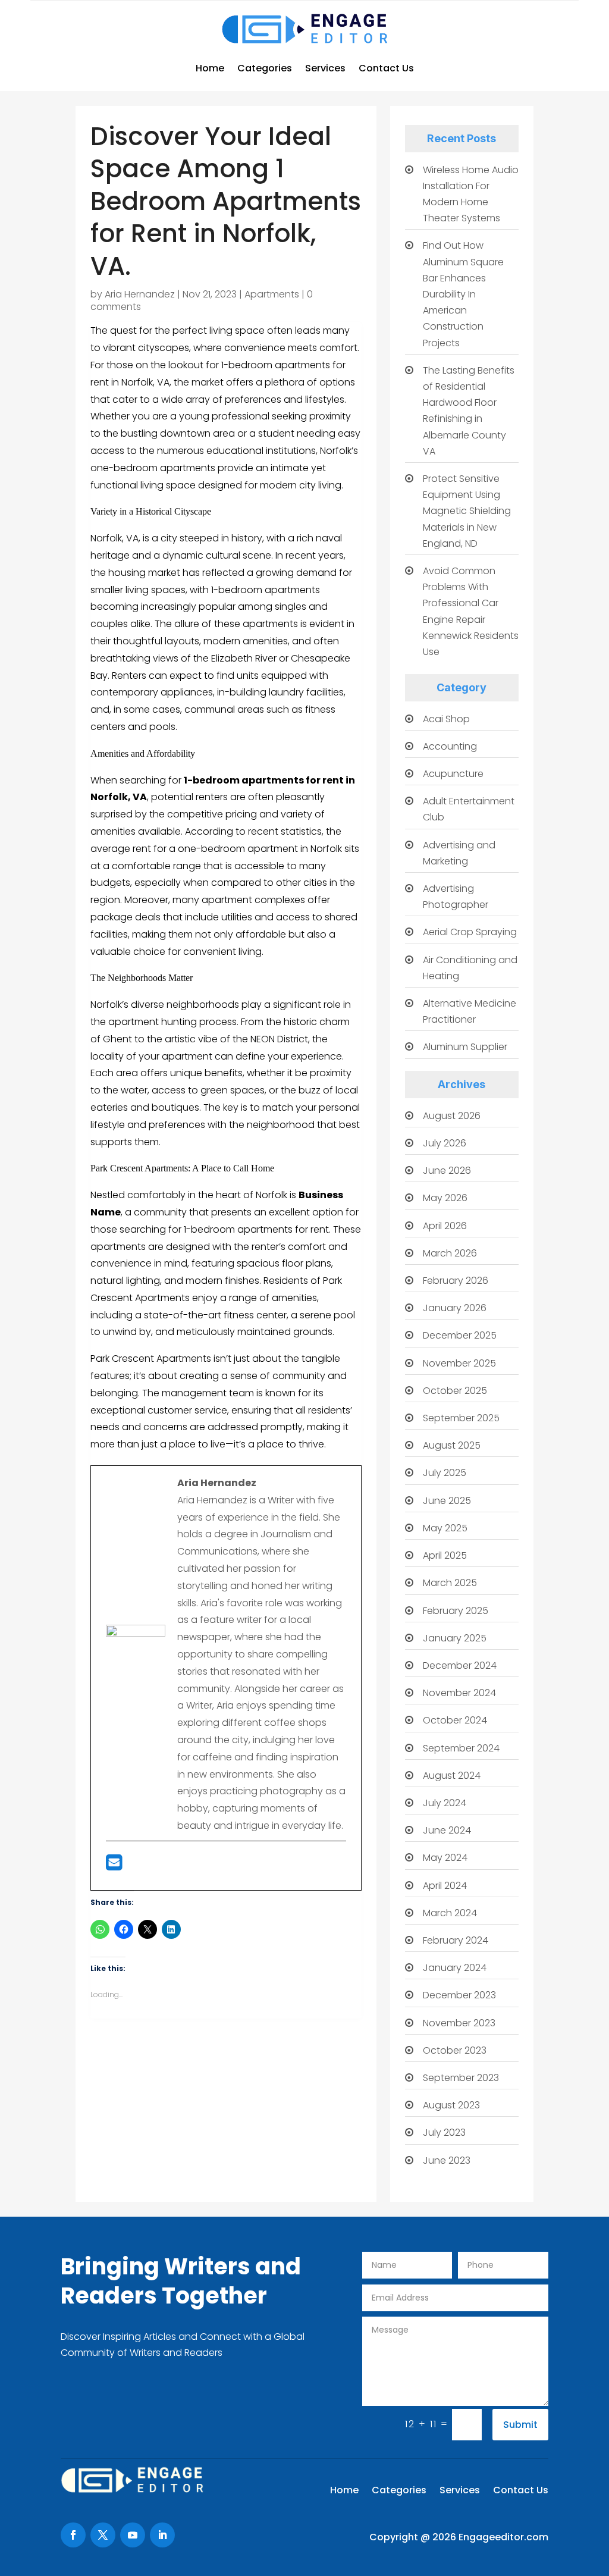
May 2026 (445, 1198)
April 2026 (445, 1226)
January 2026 (455, 1308)
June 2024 (447, 1830)
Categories (265, 68)
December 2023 (459, 1995)
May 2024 (445, 1858)
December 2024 (460, 1665)
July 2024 (445, 1803)
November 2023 (459, 2023)
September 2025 (461, 1418)
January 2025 (455, 1638)
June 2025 (447, 1501)
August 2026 (452, 1116)
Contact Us (386, 68)
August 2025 (452, 1445)
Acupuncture (453, 774)
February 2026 (456, 1281)
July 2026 (445, 1143)
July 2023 (444, 2132)
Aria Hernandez (140, 294)
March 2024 (450, 1913)
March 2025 (450, 1583)
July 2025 (445, 1473)
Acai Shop (446, 719)
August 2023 (451, 2105)
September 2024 (461, 1748)
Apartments (272, 294)
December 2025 (460, 1335)
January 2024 (455, 1968)
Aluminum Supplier (465, 1047)
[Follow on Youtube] (133, 2535)
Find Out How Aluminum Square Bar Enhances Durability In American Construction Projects (463, 294)
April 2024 (445, 1886)
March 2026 (450, 1253)
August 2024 (452, 1776)
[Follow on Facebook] (73, 2535)
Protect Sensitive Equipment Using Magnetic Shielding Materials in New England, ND (467, 511)
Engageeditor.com (503, 2537)
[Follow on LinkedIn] (162, 2535)
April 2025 (445, 1555)
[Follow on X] (103, 2535)
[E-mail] (114, 1866)
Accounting (450, 746)
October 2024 (455, 1720)
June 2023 (447, 2160)
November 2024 (459, 1693)
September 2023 (461, 2078)
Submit (520, 2425)
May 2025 (445, 1528)
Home (210, 68)
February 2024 (456, 1940)
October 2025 (455, 1391)
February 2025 (456, 1611)
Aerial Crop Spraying (470, 932)
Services (325, 68)
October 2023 (455, 2050)
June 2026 (447, 1171)
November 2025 (459, 1363)
